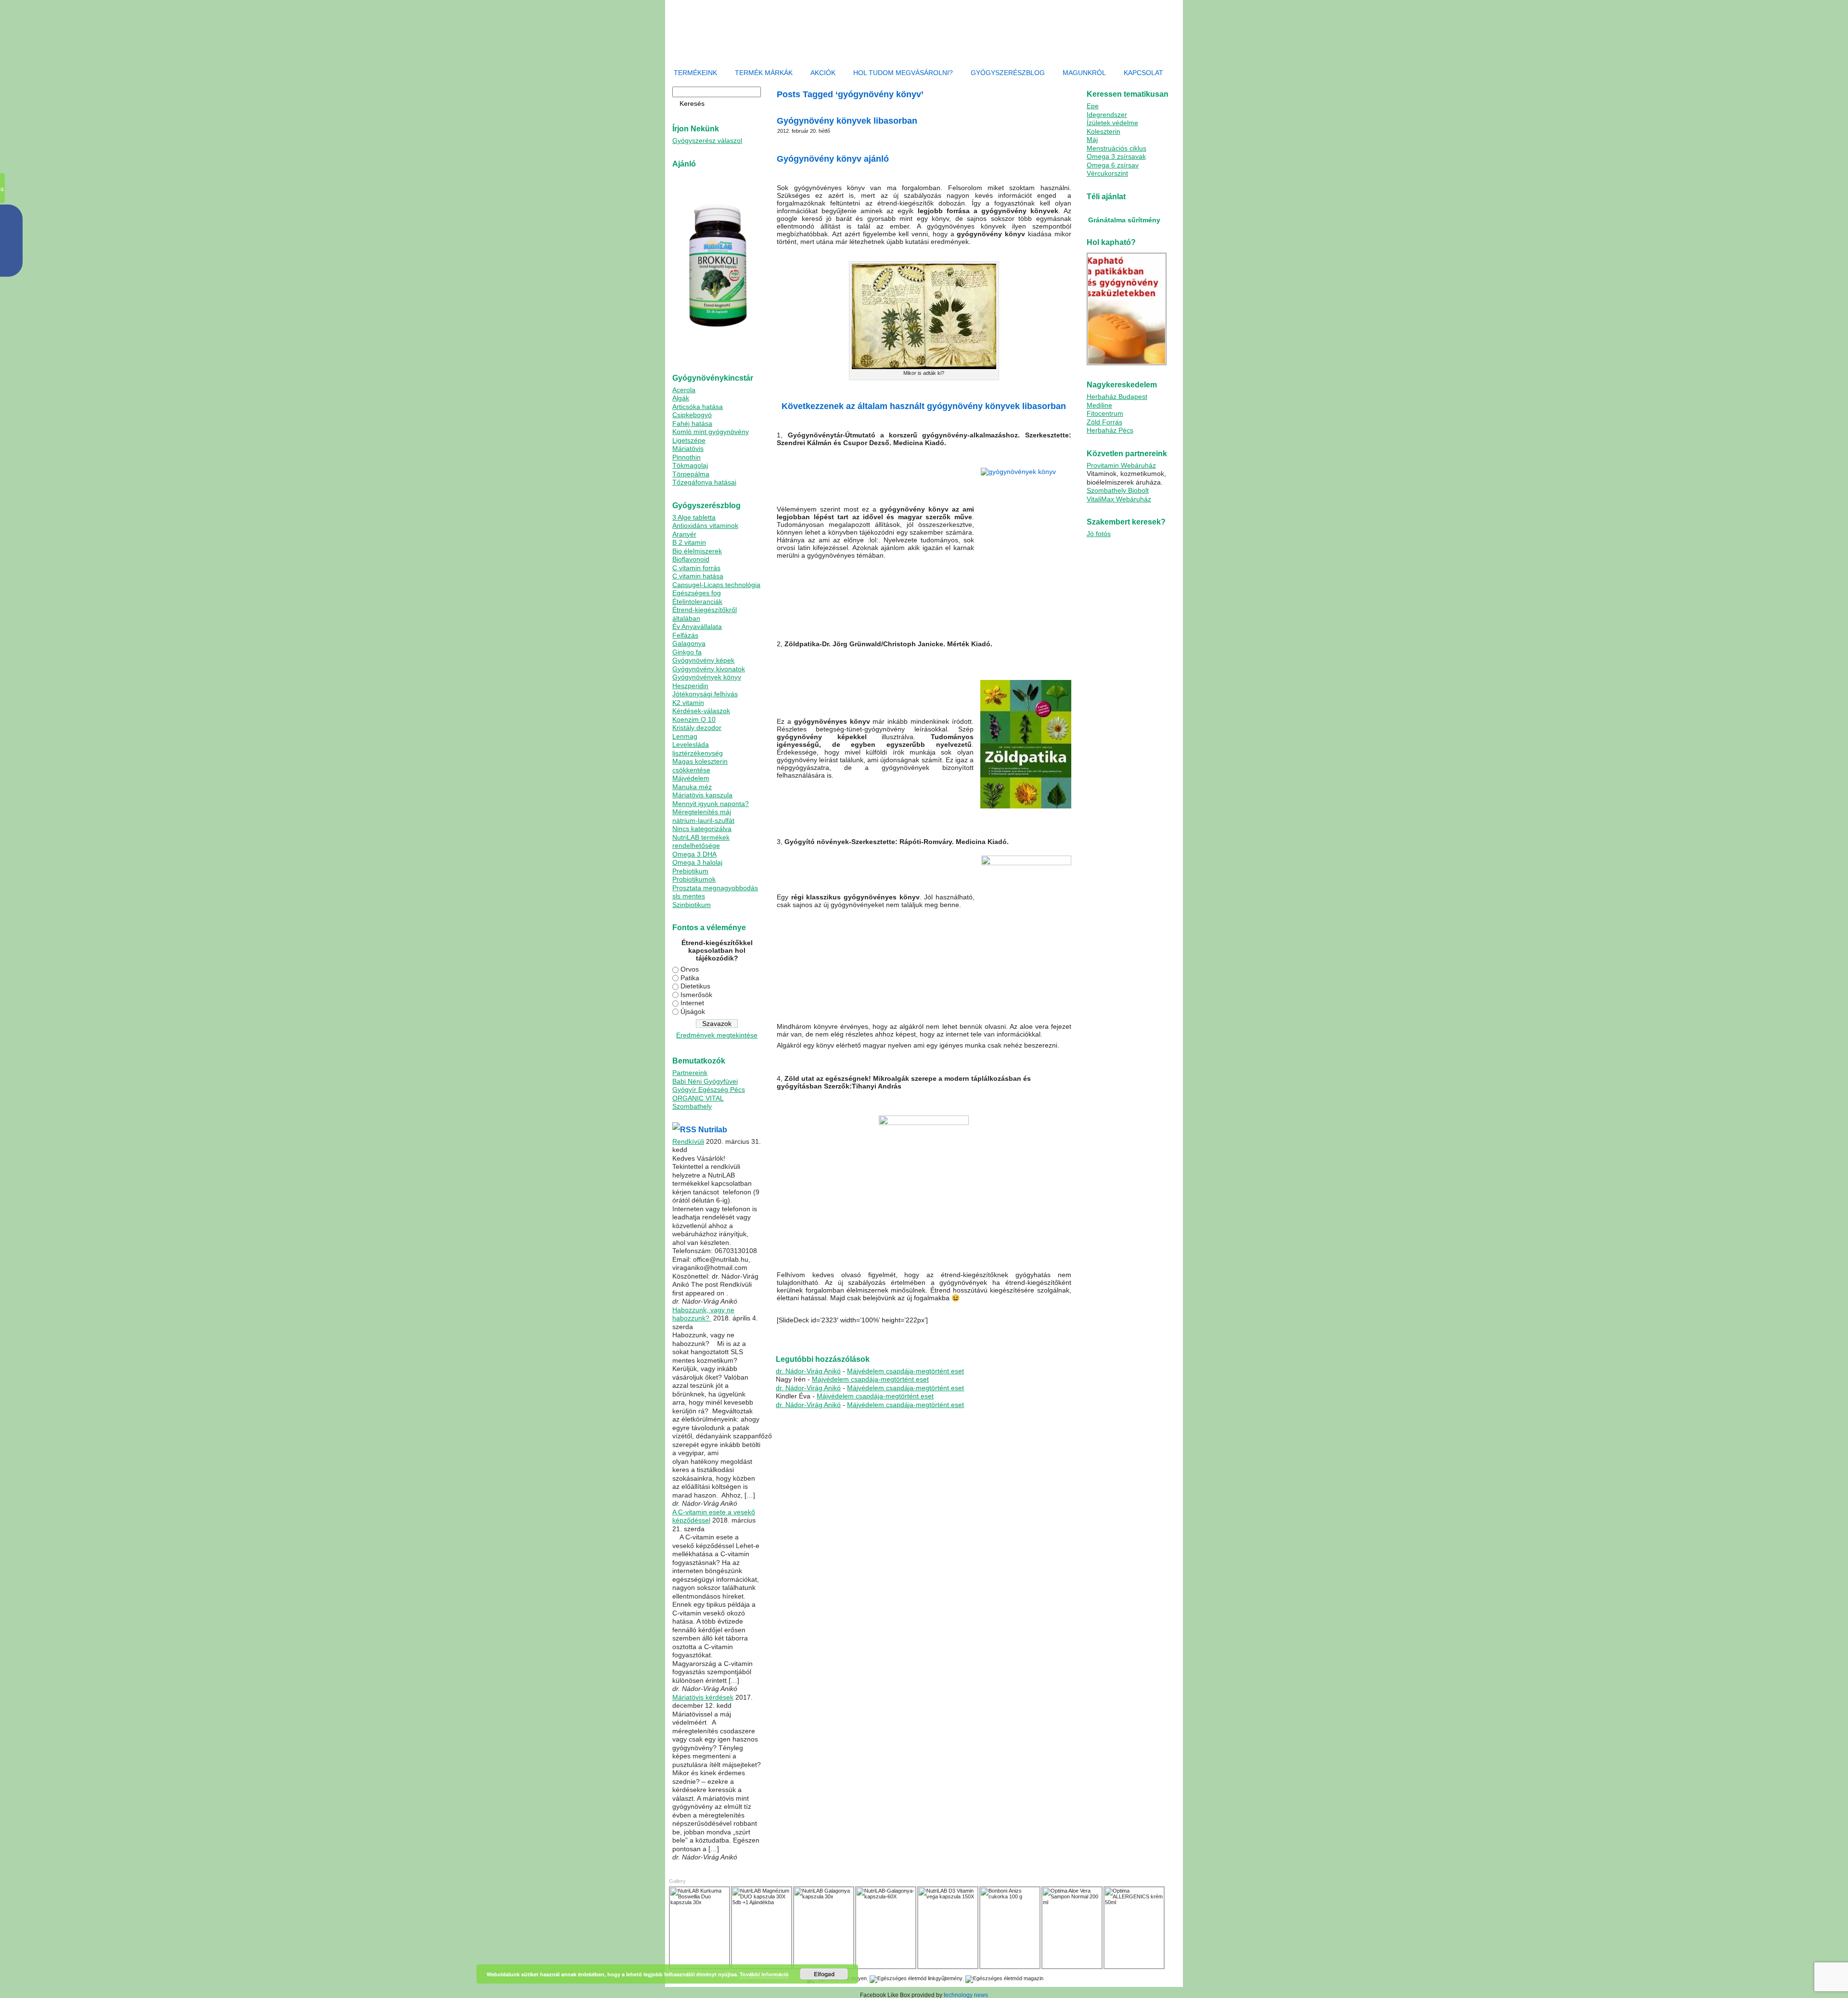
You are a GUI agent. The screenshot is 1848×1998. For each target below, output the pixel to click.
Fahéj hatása (692, 423)
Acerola (684, 390)
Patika (690, 978)
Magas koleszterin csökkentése (700, 766)
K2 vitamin (688, 703)
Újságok (693, 1012)
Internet (692, 1003)
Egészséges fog (697, 593)
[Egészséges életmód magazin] (1004, 1978)
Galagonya (689, 643)
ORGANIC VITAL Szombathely (698, 1102)
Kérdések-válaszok (701, 711)
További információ (764, 1974)
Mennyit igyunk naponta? (711, 804)
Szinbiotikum (692, 905)
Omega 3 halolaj (697, 862)
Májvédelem (691, 778)
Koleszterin (1104, 131)
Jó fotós (1099, 534)
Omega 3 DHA (694, 854)
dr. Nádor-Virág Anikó (808, 1371)
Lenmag (685, 736)
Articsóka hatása (698, 407)
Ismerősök (696, 995)
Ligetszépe (689, 440)
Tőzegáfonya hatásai (704, 482)
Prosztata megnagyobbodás (715, 888)
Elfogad (824, 1974)
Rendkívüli (688, 1141)
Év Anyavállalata (697, 627)
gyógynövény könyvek (998, 1331)
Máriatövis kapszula (702, 795)
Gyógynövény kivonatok (709, 669)
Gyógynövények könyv (707, 677)
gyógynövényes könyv (820, 1336)
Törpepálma (691, 474)
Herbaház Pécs (1110, 430)
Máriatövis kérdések (703, 1697)
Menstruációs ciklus (1116, 148)
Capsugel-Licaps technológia (716, 585)
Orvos (690, 969)
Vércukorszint (1107, 173)
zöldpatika (860, 1336)
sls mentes (689, 896)
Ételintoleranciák (697, 602)
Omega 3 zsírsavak (1116, 156)
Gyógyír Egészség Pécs (709, 1089)
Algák (681, 398)
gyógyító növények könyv (890, 1331)
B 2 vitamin (689, 542)
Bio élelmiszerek (697, 551)
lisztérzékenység (698, 753)
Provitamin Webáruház (1121, 465)
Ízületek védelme (1112, 123)
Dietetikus (695, 986)
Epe (1093, 106)
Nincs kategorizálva (702, 829)
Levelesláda (691, 744)
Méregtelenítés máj (702, 812)
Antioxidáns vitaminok (705, 525)
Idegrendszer (1107, 115)
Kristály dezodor (697, 728)
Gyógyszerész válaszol (707, 141)
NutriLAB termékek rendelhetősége (701, 842)
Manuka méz (692, 787)
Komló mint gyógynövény (711, 432)
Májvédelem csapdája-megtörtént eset (905, 1371)
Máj (1092, 140)
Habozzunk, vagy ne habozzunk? (703, 1314)
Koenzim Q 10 (694, 719)
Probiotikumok (694, 879)
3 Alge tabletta (694, 517)
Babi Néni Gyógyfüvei (705, 1081)
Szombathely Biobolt (1118, 490)
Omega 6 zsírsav (1113, 165)
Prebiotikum (690, 871)
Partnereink (690, 1073)
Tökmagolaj (690, 465)
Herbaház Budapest (1117, 397)
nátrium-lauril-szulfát (703, 820)
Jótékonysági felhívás (705, 694)
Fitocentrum (1105, 413)
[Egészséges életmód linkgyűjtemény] (916, 1978)
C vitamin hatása (698, 576)
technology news (966, 1995)
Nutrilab (713, 1130)
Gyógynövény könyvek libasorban (847, 121)
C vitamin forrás (696, 568)
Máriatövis (688, 448)
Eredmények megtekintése (717, 1035)
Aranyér (684, 534)
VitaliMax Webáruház (1119, 499)
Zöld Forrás (1104, 422)
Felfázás (685, 635)
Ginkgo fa (687, 652)
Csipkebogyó (692, 415)
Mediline (1099, 405)
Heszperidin (690, 686)
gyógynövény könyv (946, 1331)
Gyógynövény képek (703, 660)
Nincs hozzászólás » (900, 1336)
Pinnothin (687, 457)
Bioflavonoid (691, 559)
